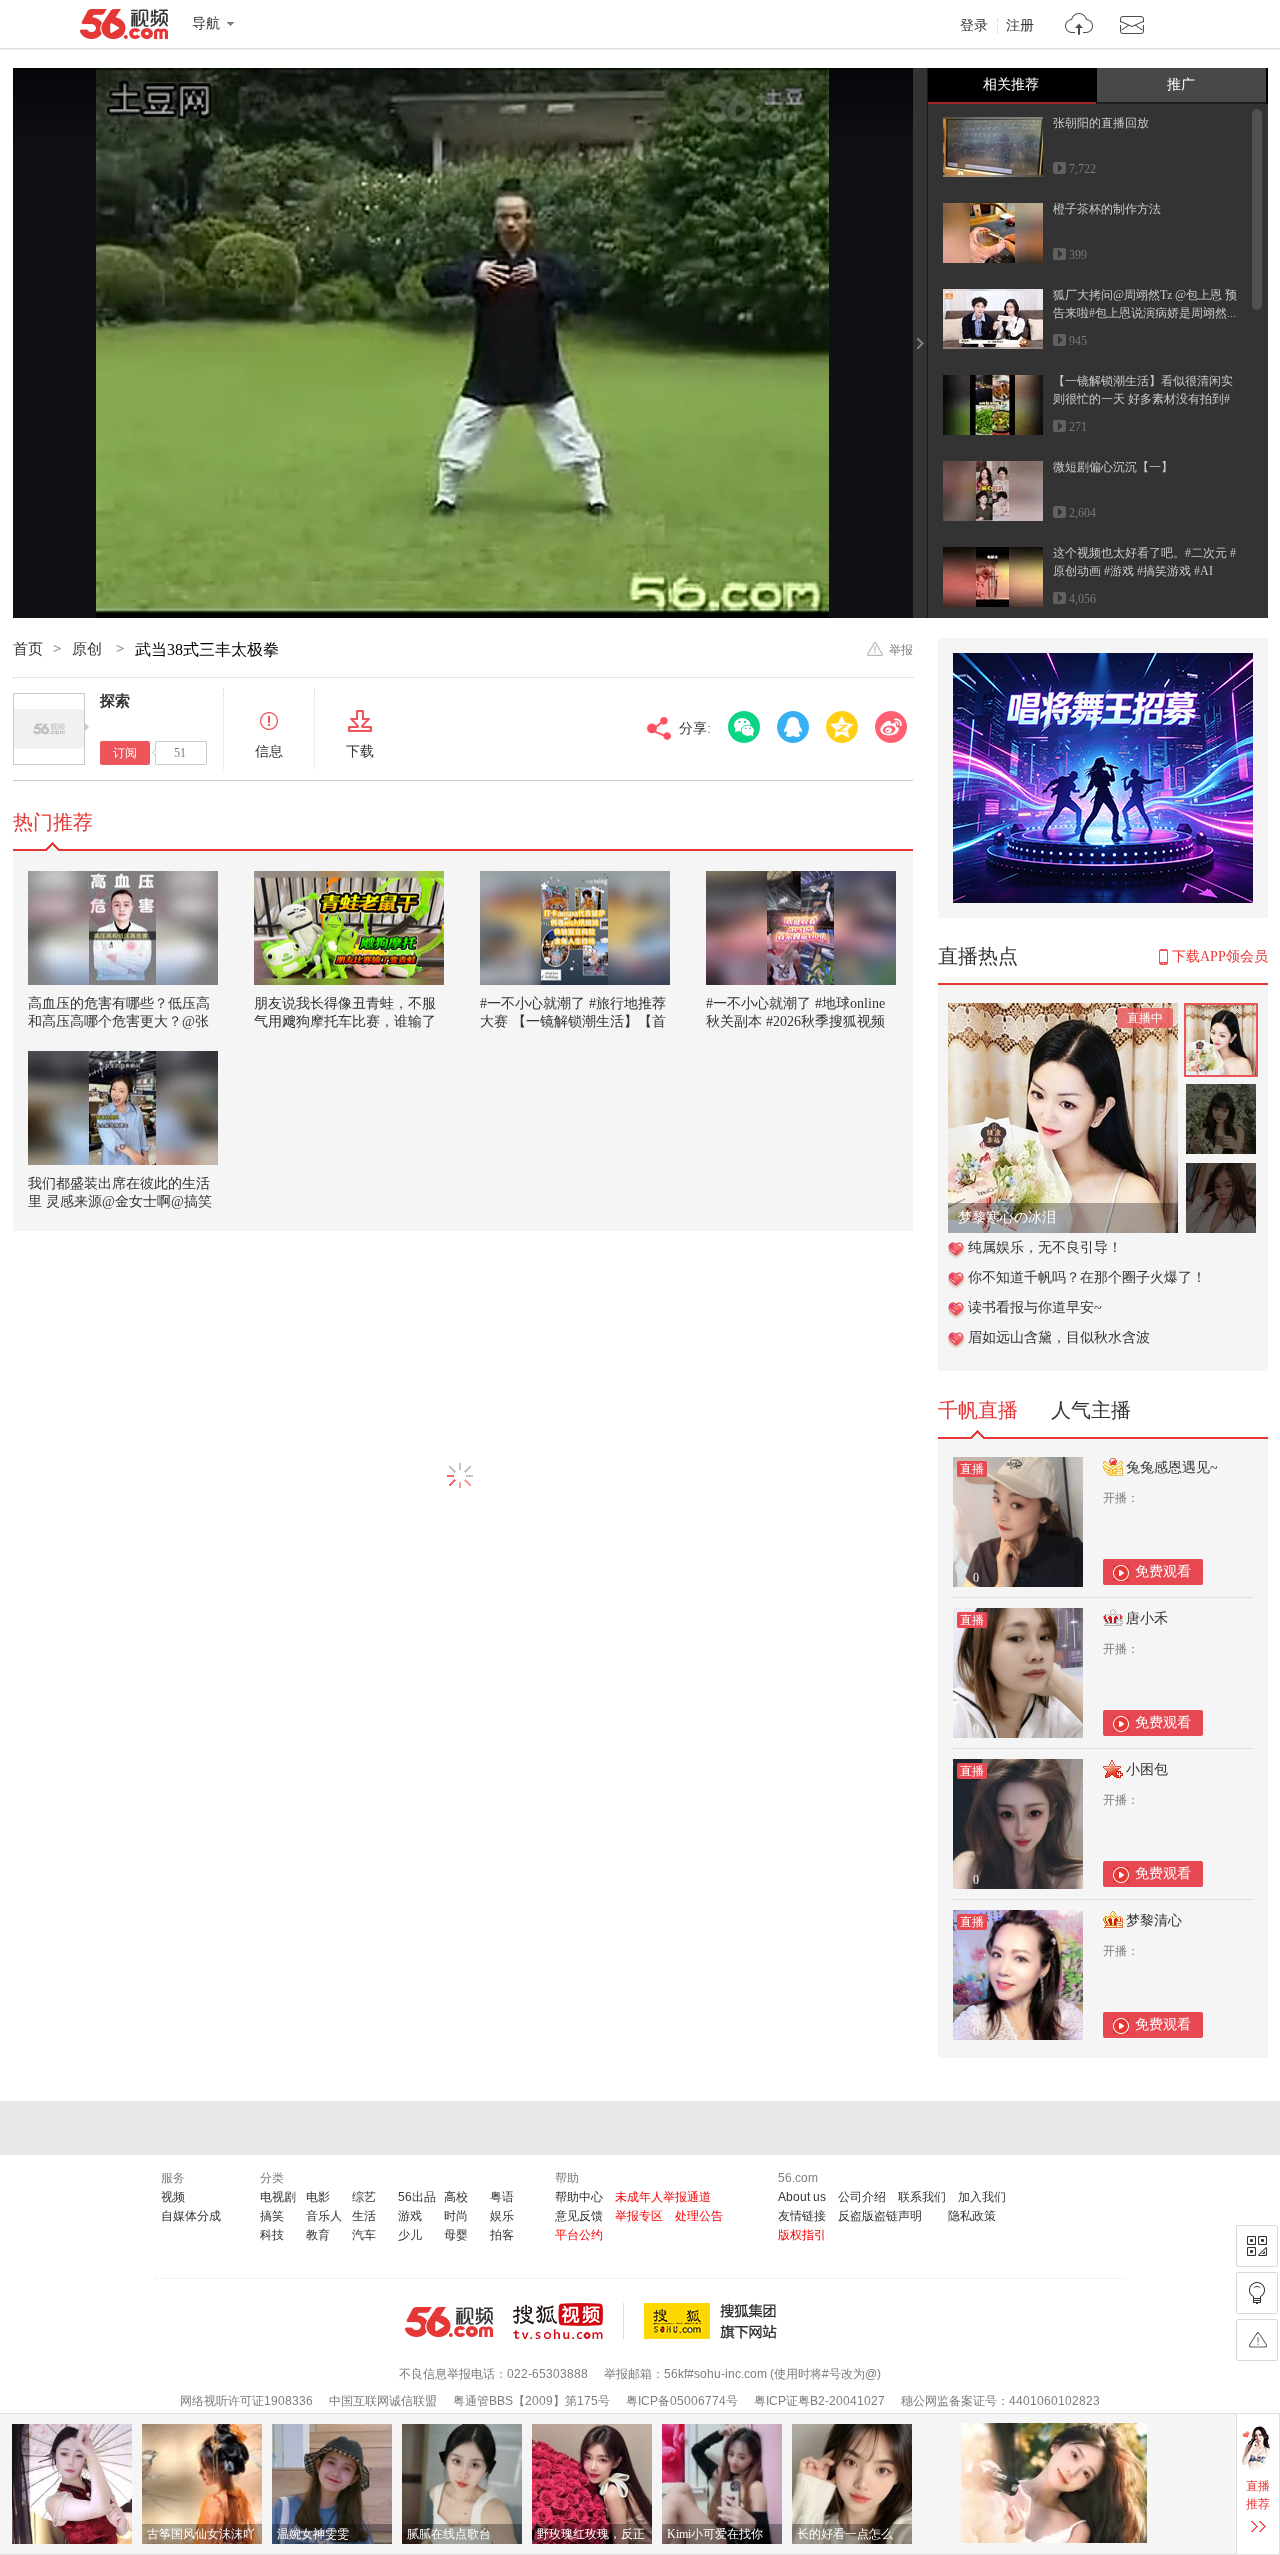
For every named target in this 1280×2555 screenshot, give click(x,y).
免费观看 (1163, 1571)
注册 (1020, 26)
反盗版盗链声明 (880, 2216)
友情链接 (802, 2216)
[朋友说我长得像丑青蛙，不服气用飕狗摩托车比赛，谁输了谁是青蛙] (349, 928)
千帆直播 (978, 1410)
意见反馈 (579, 2216)
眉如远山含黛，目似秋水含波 (1059, 1337)
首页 (28, 649)
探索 (115, 701)
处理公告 (699, 2216)
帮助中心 (579, 2197)
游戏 (410, 2216)
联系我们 (922, 2197)
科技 (272, 2235)
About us (802, 2197)
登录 (974, 26)
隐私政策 (972, 2216)
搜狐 (714, 2321)
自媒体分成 (191, 2216)
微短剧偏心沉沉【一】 (1113, 467)
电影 (318, 2197)
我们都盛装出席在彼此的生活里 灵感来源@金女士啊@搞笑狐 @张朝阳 (120, 1201)
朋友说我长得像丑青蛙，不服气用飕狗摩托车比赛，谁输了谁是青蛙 (345, 1021)
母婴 (456, 2235)
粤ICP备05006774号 (682, 2401)
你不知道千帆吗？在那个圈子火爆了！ (1087, 1277)
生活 (364, 2216)
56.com (124, 28)
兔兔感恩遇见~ (1172, 1467)
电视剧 (278, 2197)
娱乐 (502, 2216)
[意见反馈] (1257, 2340)
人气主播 (1091, 1410)
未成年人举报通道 (663, 2197)
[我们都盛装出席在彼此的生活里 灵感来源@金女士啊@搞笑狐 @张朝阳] (123, 1108)
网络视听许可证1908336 (246, 2401)
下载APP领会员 (1220, 956)
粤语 (502, 2197)
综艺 (364, 2197)
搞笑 (272, 2216)
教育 (318, 2235)
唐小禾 (1147, 1618)
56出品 (417, 2197)
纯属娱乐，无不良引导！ (1045, 1247)
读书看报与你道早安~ (1035, 1307)
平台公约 (579, 2235)
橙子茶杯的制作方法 (1107, 209)
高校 (456, 2197)
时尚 (456, 2216)
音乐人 (324, 2216)
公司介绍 (862, 2197)
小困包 (1147, 1769)
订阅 (125, 753)
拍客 (502, 2235)
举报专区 (639, 2216)
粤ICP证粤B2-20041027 (819, 2401)
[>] (1079, 26)
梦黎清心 (1154, 1920)
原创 (89, 649)
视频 (173, 2197)
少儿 (410, 2235)
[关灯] (1257, 2293)
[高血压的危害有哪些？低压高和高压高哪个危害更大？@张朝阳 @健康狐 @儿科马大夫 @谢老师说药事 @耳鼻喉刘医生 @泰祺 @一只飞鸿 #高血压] (123, 928)
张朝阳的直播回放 (1101, 123)
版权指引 (802, 2235)
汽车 (364, 2235)
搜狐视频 (568, 2321)
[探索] (49, 729)
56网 (449, 2322)
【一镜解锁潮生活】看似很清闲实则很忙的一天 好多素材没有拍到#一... (1143, 399)
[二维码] (1257, 2246)
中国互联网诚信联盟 (383, 2401)
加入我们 (982, 2197)
